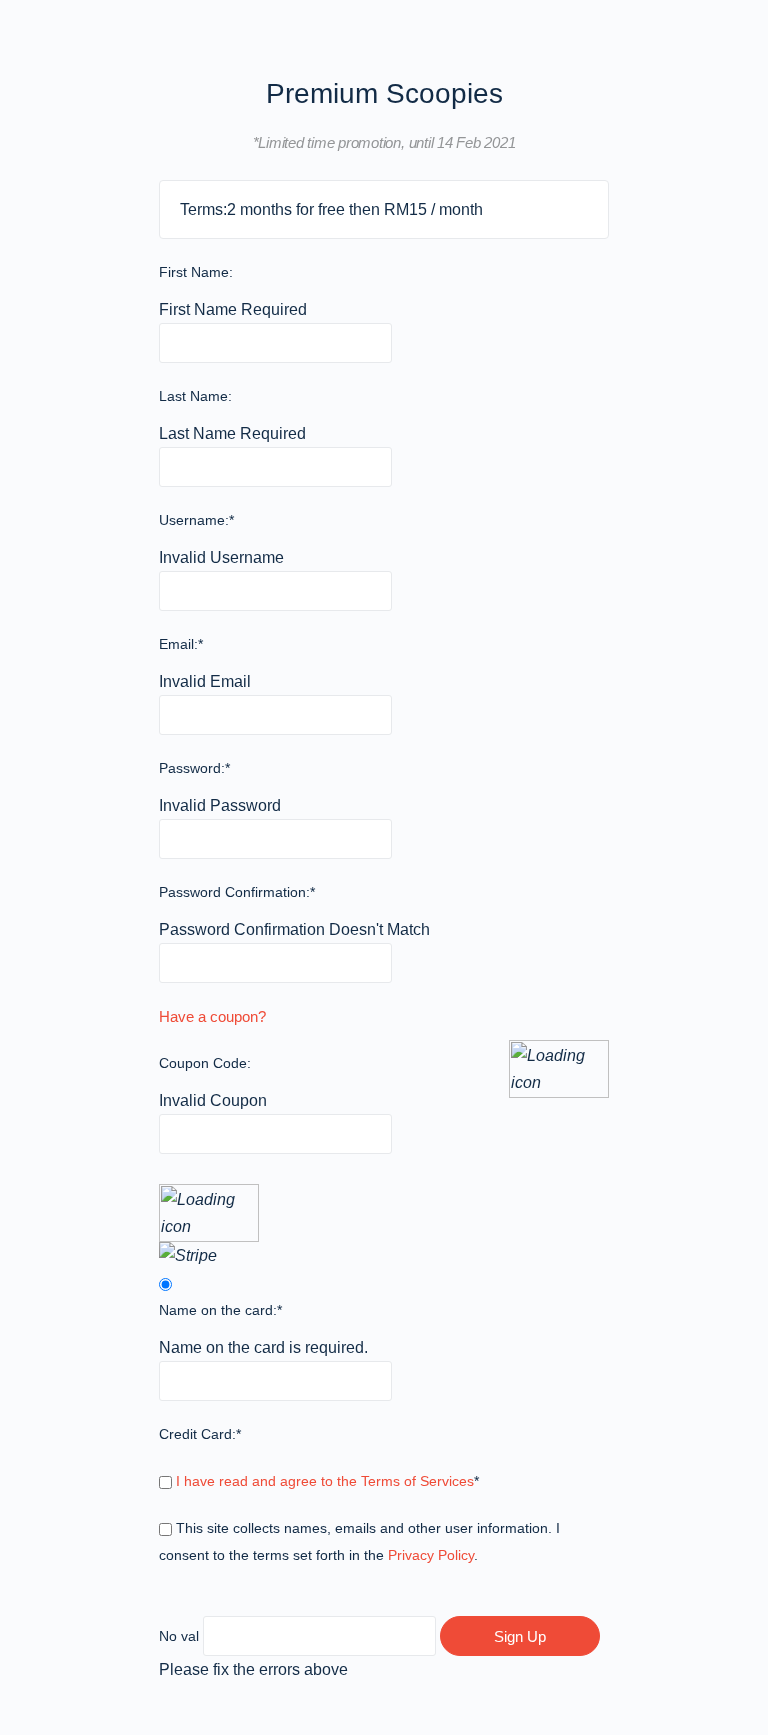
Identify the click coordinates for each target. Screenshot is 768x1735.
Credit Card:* (200, 1434)
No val (179, 1636)
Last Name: (195, 396)
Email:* (181, 644)
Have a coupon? (212, 1016)
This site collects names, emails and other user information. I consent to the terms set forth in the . (359, 1541)
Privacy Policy (431, 1555)
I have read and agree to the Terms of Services (325, 1481)
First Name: (196, 272)
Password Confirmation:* (237, 892)
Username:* (196, 520)
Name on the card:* (220, 1310)
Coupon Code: (205, 1063)
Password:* (194, 768)
